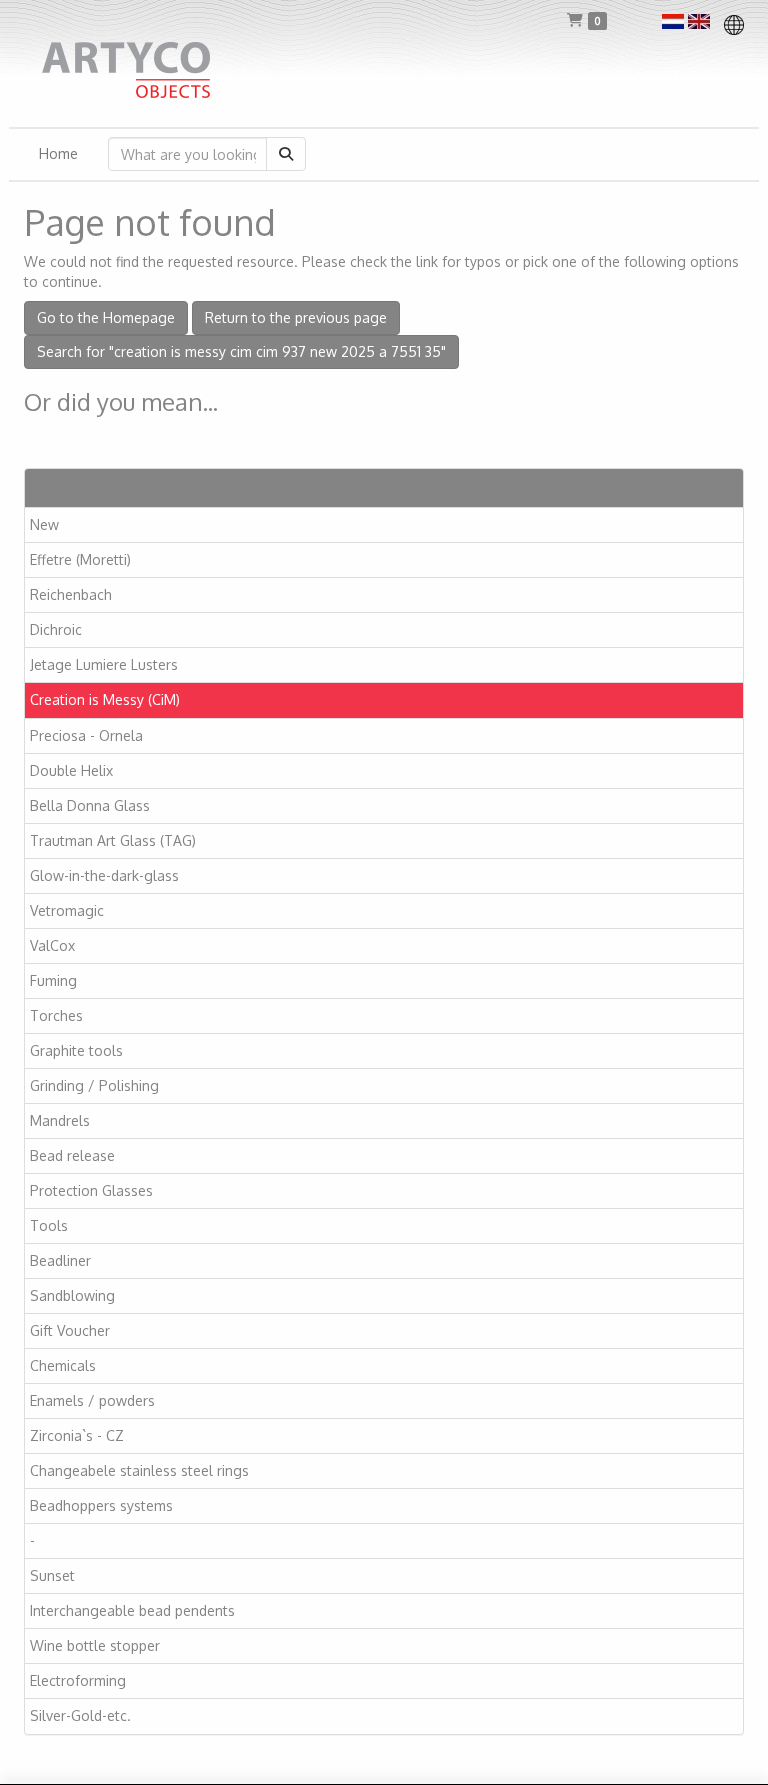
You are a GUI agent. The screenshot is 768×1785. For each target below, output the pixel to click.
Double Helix (71, 770)
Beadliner (60, 1260)
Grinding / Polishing (94, 1085)
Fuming (53, 980)
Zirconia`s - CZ (77, 1435)
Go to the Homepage (106, 317)
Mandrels (60, 1120)
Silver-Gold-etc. (80, 1715)
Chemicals (63, 1365)
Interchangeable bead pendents (132, 1610)
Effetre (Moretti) (80, 559)
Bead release (72, 1155)
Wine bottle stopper (95, 1645)
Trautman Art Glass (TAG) (113, 840)
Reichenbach (71, 594)
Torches (56, 1015)
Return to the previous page (296, 317)
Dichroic (56, 629)
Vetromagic (67, 910)
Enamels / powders (92, 1400)
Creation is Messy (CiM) (105, 699)
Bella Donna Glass (90, 805)
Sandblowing (72, 1295)
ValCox (52, 945)
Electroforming (78, 1680)
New (44, 524)
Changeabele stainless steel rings (139, 1470)
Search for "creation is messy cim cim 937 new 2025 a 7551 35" (241, 351)
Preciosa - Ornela (86, 735)
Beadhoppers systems (101, 1505)
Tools (49, 1225)
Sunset (52, 1575)
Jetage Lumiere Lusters (104, 664)
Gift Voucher (70, 1330)
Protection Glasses (91, 1190)
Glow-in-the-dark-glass (104, 875)
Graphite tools (76, 1050)
